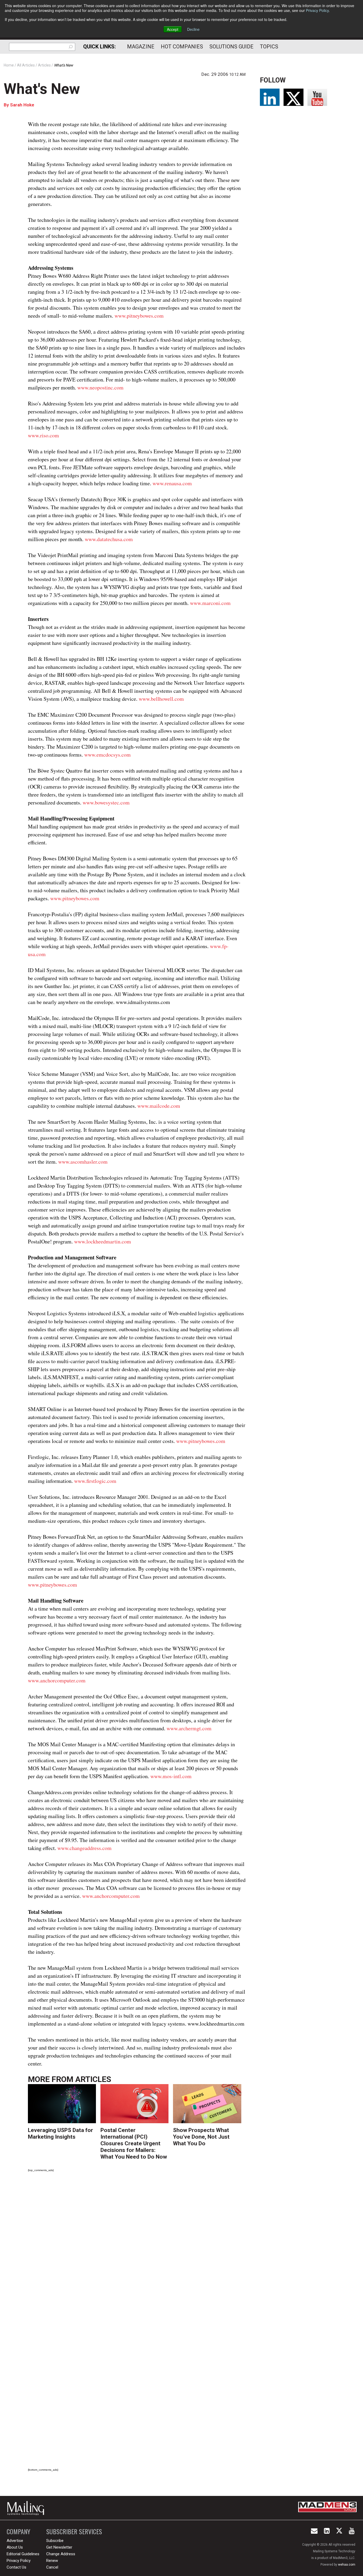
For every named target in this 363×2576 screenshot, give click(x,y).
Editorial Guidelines (23, 2554)
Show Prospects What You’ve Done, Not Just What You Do (201, 2137)
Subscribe (55, 2541)
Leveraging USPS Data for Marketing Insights (60, 2133)
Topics (269, 47)
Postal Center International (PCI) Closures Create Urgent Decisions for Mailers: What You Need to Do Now (134, 2143)
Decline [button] (193, 29)
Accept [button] (173, 29)
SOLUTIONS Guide (231, 47)
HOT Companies (182, 47)
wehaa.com (347, 2565)
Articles (93, 2079)
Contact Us (16, 2567)
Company (18, 2531)
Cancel (52, 2567)
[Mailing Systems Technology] (27, 2508)
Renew (52, 2561)
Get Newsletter (59, 2547)
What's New (42, 89)
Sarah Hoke (22, 105)
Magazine (141, 47)
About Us (15, 2547)
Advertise (15, 2541)
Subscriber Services (74, 2531)
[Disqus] (137, 2251)
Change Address (61, 2554)
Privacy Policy (317, 10)
